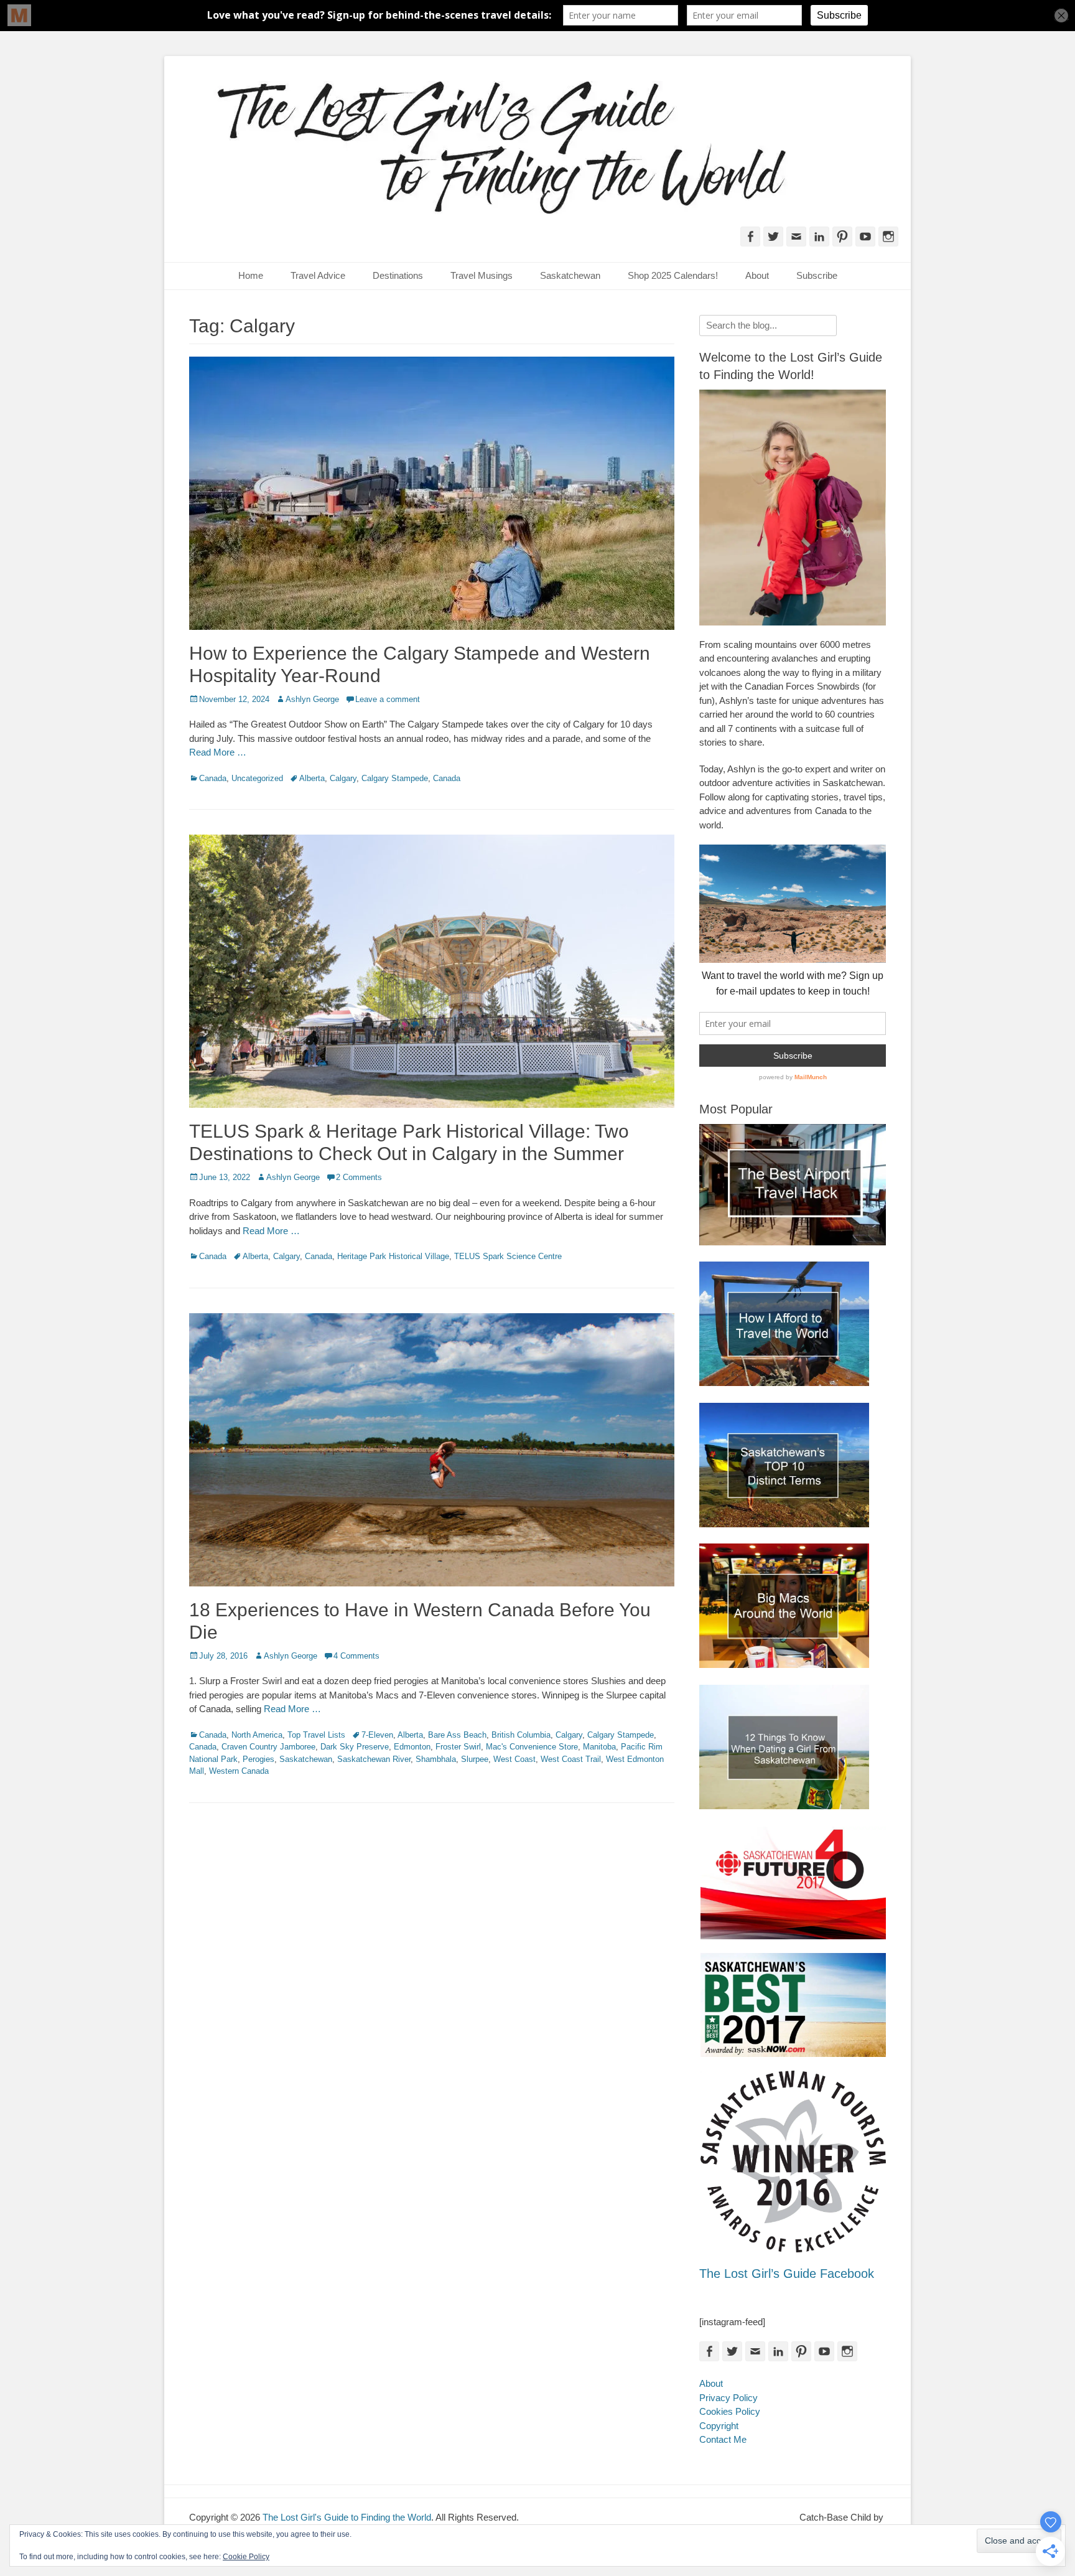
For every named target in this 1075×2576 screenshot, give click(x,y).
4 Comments (356, 1656)
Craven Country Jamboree (268, 1747)
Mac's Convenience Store (532, 1747)
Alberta (312, 778)
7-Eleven (377, 1735)
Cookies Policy (730, 2411)
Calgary (343, 778)
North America (257, 1735)
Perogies (258, 1759)
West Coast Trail (571, 1759)
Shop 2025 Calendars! (673, 275)
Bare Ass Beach (457, 1735)
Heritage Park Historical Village (393, 1256)
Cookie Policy (246, 2557)
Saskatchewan (570, 275)
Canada (213, 778)
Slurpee (475, 1759)
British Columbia (521, 1735)
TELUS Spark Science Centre (508, 1256)
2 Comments (359, 1177)
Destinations (398, 275)
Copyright (719, 2426)
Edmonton (412, 1747)
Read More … (218, 752)
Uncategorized (257, 778)
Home (251, 275)
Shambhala (436, 1759)
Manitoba (599, 1747)
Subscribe (817, 275)
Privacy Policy (728, 2398)
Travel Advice (318, 275)
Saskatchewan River (374, 1759)
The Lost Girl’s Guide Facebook (787, 2274)
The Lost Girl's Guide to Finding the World (347, 2517)
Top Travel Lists (316, 1735)
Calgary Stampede (395, 778)
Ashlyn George (312, 699)
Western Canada (239, 1771)
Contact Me (723, 2439)
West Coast (514, 1759)
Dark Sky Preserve (355, 1747)
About (757, 275)
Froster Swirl (458, 1747)
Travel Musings (482, 275)
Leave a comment (388, 699)
